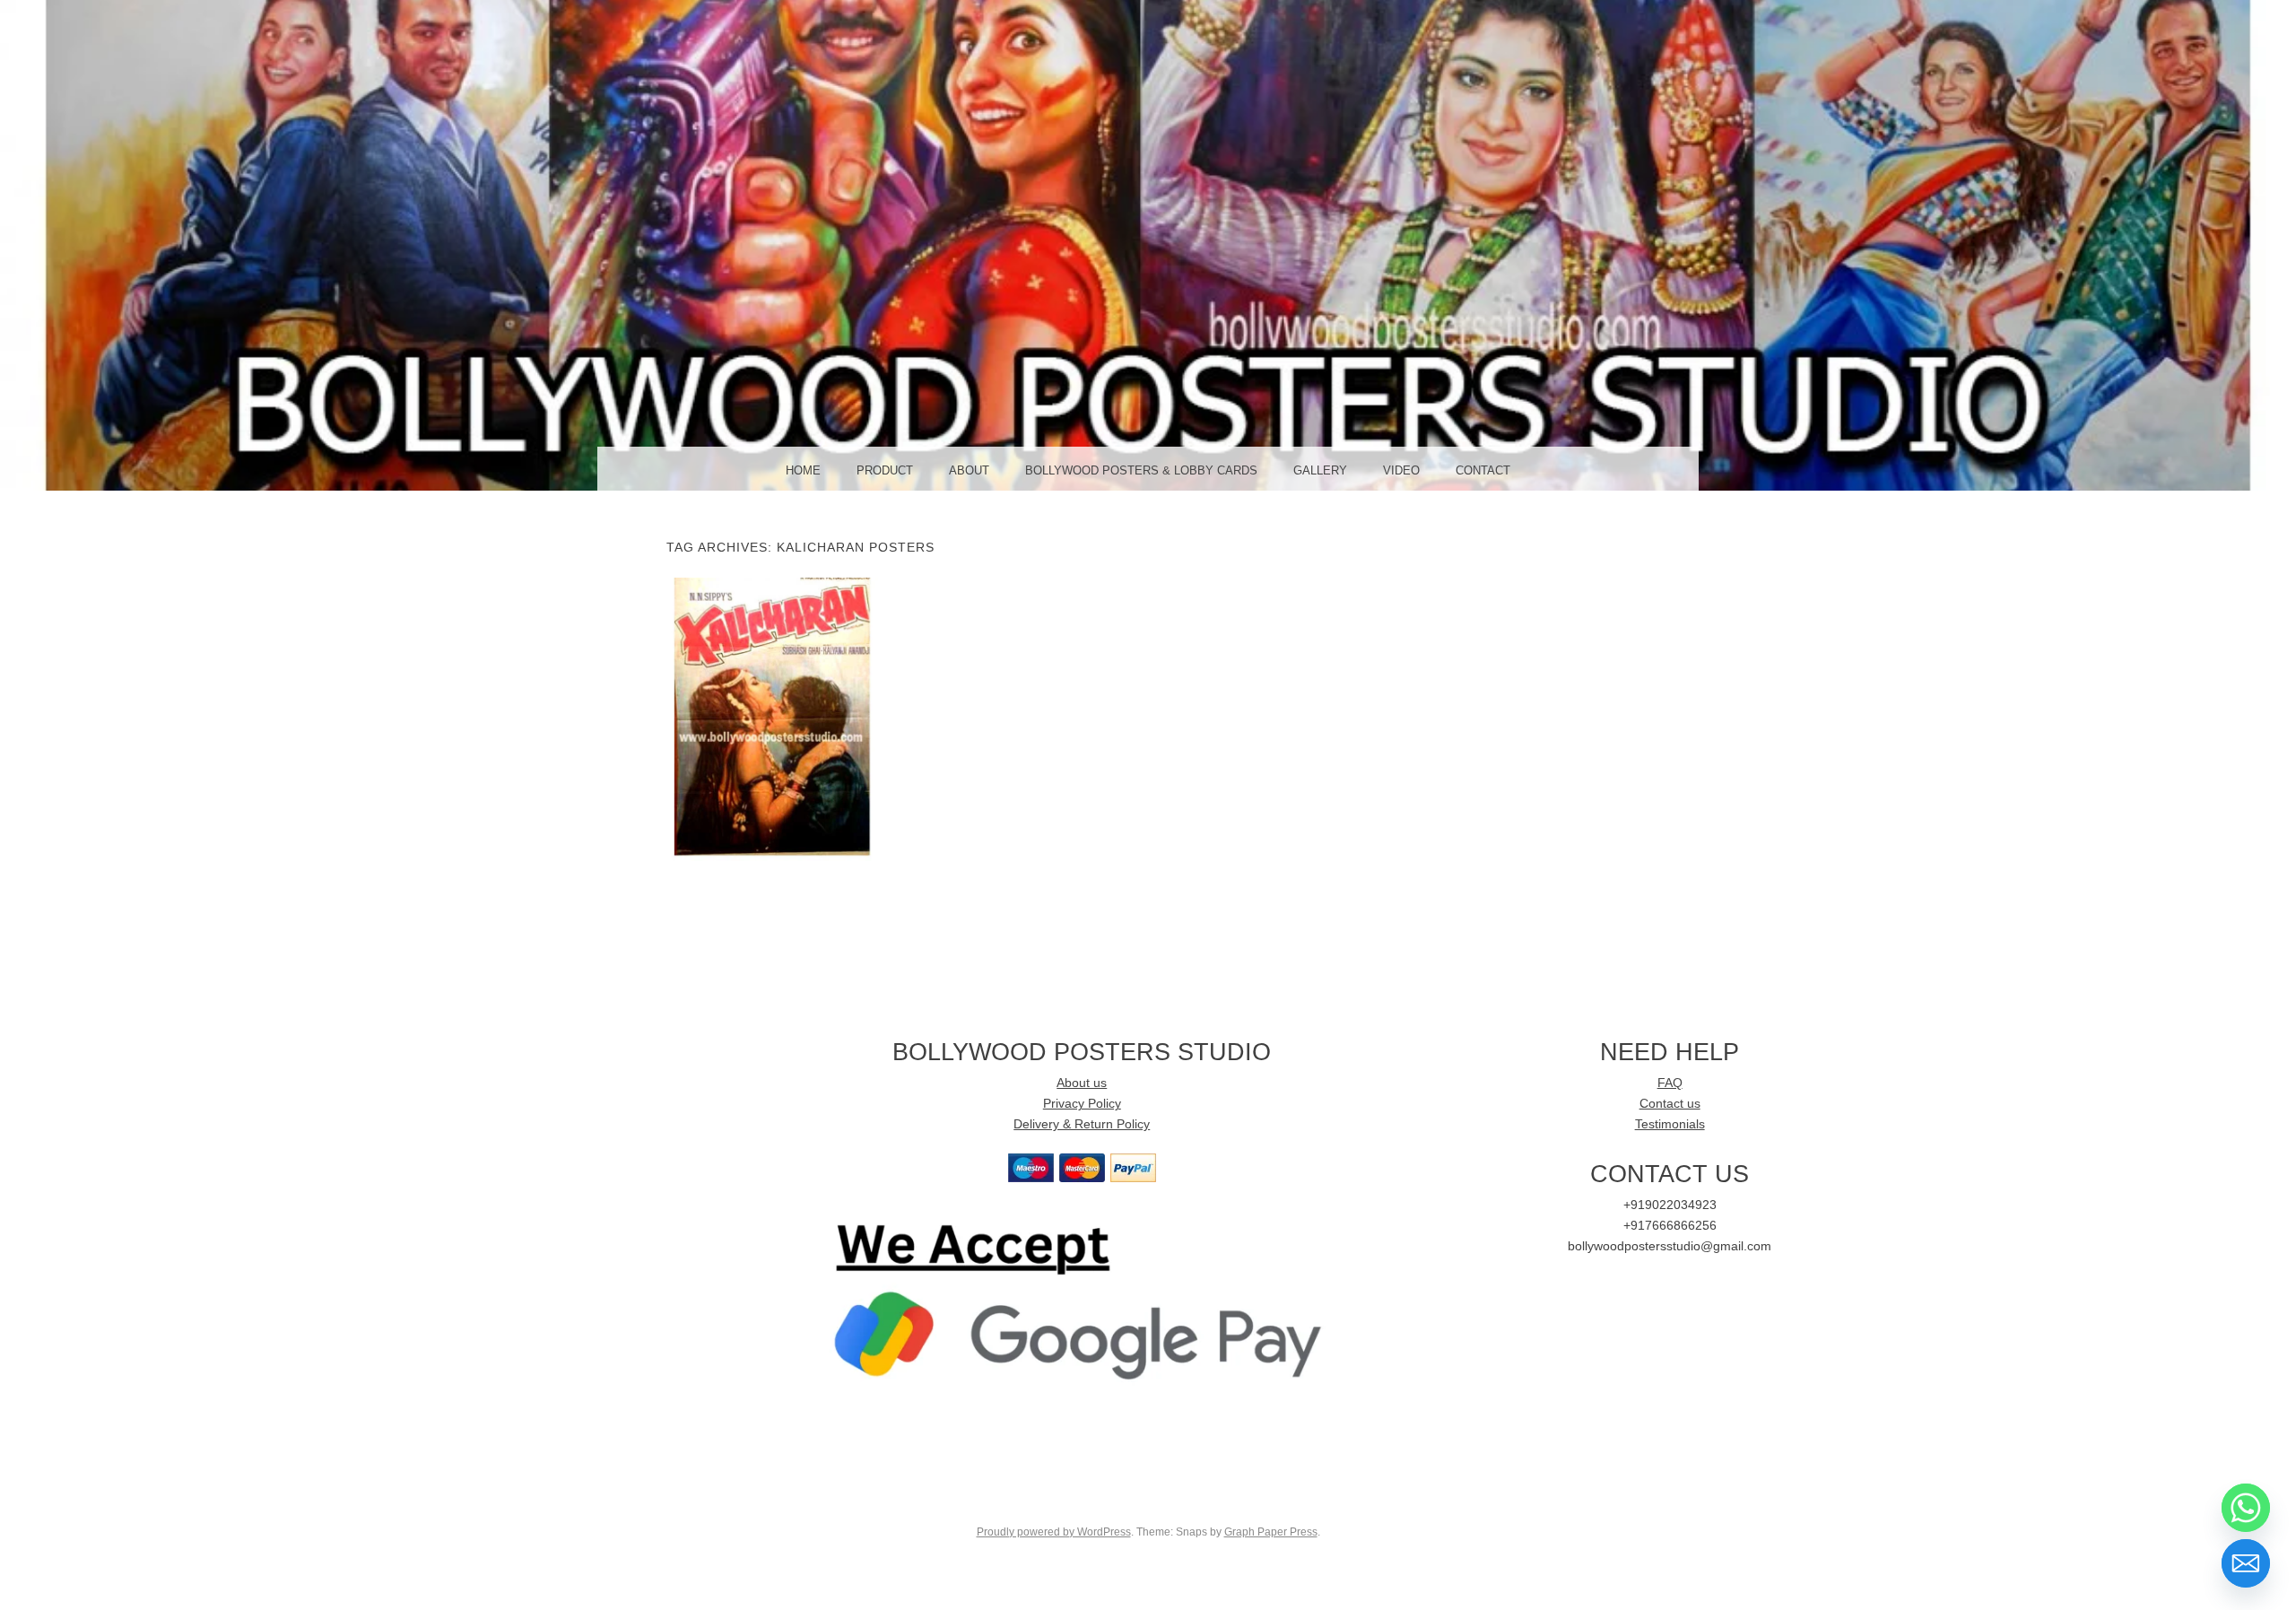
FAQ (1670, 1083)
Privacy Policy (1082, 1104)
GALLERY (1320, 470)
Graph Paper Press (1271, 1532)
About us (1082, 1083)
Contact (1483, 470)
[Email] (2246, 1563)
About (969, 470)
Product (885, 470)
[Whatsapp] (2246, 1508)
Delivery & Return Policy (1082, 1124)
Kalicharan (772, 718)
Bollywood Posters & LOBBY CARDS (1141, 470)
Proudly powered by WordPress (1054, 1532)
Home (803, 470)
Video (1401, 470)
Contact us (1670, 1104)
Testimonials (1670, 1124)
